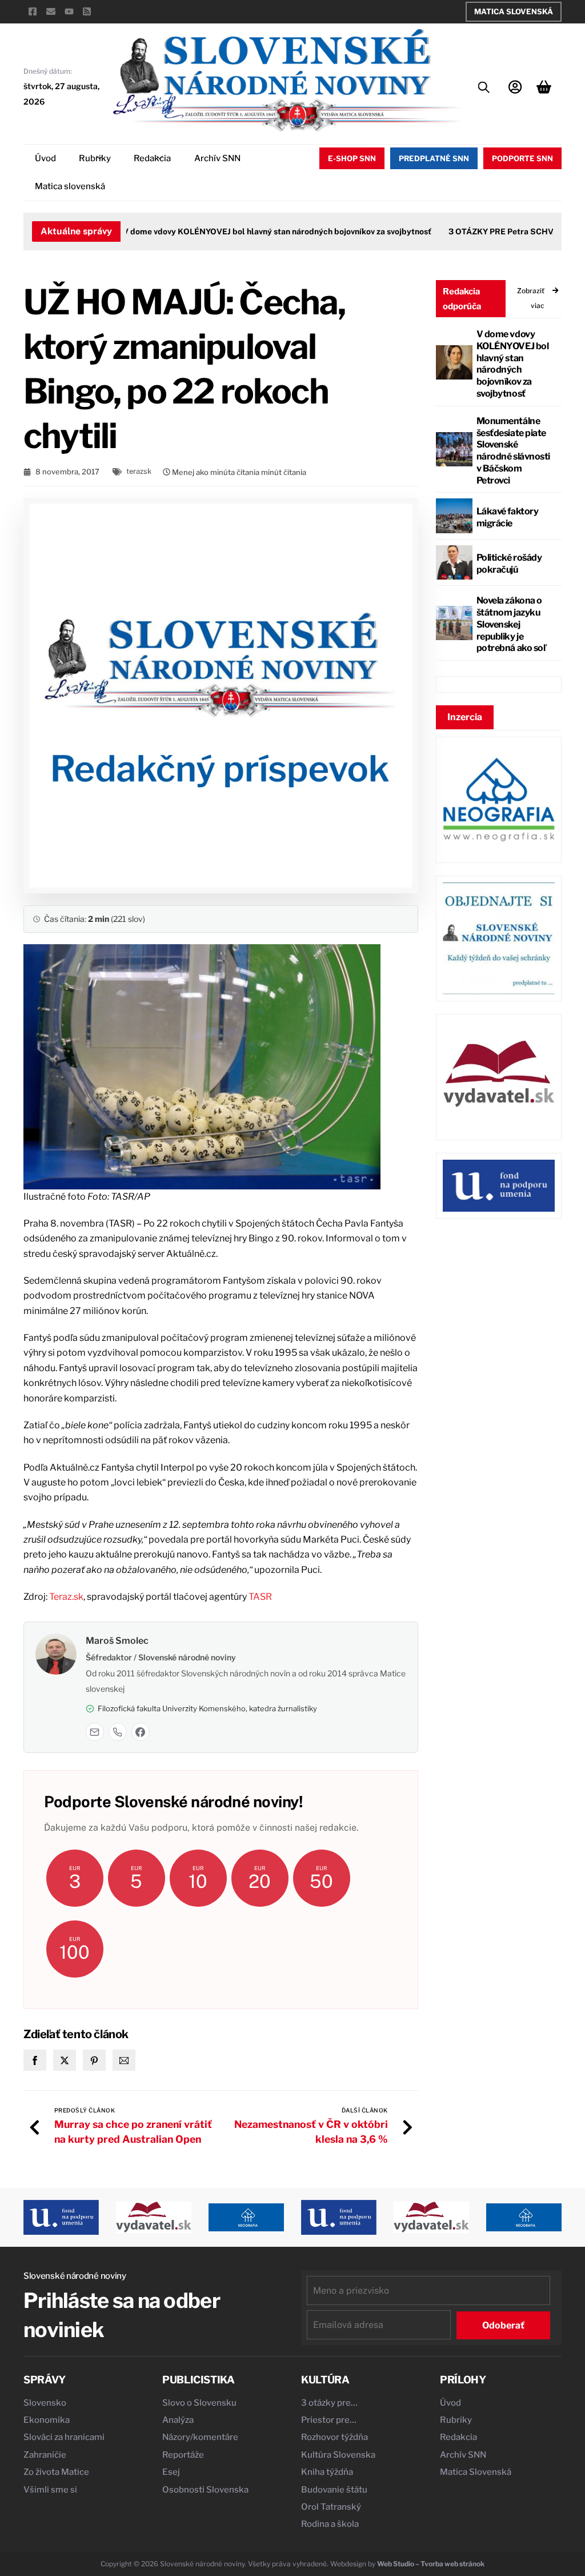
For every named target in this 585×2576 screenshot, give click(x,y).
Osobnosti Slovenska (205, 2490)
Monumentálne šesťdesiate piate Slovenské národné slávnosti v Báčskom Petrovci (513, 451)
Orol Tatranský (331, 2507)
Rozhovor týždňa (334, 2437)
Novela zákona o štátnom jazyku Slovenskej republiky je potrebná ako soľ (511, 624)
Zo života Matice (56, 2472)
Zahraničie (45, 2455)
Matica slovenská (70, 186)
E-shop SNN (352, 158)
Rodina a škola (330, 2524)
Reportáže (183, 2455)
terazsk (139, 471)
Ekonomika (47, 2420)
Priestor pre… (329, 2420)
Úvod (45, 158)
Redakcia (152, 158)
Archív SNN (217, 158)
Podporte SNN (522, 158)
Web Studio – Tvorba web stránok (431, 2564)
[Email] (95, 1732)
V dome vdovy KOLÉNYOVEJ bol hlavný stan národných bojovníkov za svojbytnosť (254, 231)
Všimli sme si (50, 2490)
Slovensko (45, 2403)
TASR (260, 1597)
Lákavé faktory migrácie (507, 517)
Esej (171, 2472)
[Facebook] (141, 1732)
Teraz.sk (66, 1597)
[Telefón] (118, 1732)
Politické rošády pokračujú (509, 564)
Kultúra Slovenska (338, 2455)
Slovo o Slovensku (199, 2403)
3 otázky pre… (329, 2403)
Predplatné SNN (434, 158)
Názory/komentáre (200, 2437)
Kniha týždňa (327, 2472)
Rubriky (95, 158)
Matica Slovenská (514, 11)
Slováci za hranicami (64, 2437)
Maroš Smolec (117, 1641)
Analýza (178, 2420)
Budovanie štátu (334, 2490)
